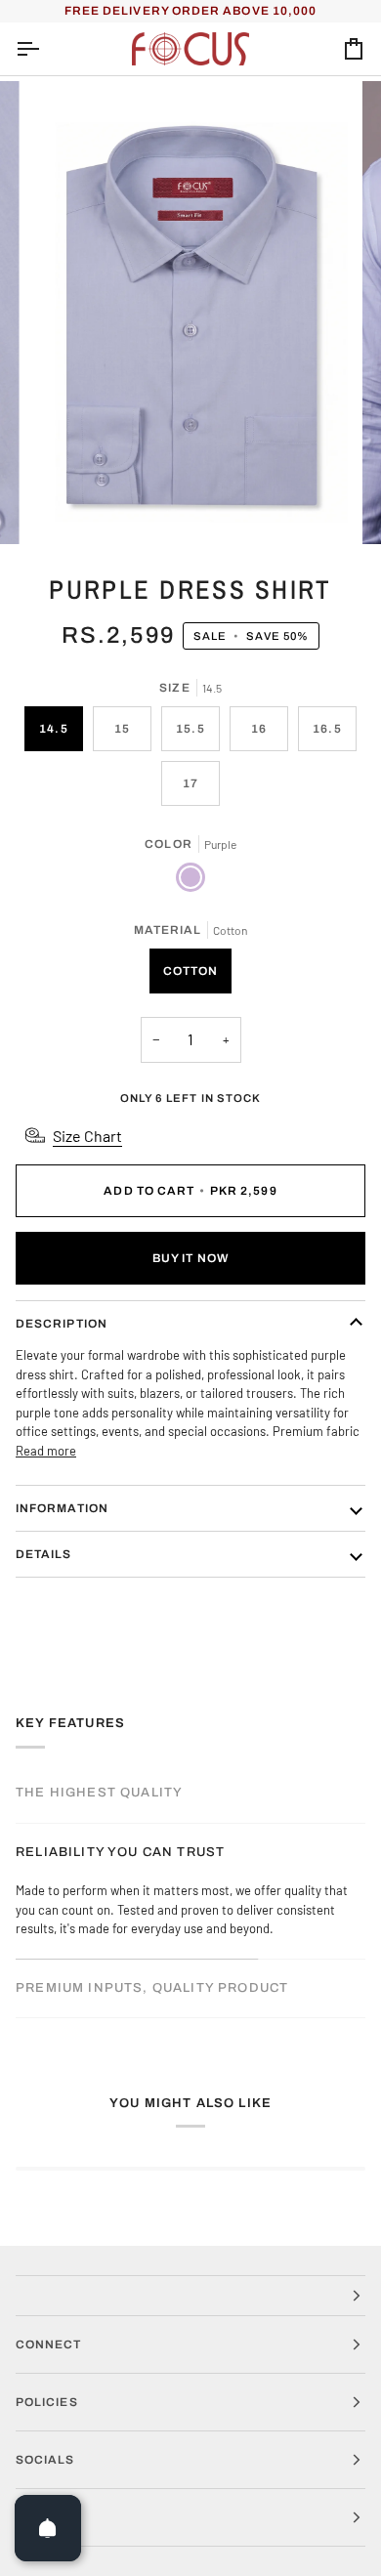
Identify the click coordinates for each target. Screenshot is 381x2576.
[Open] (48, 2528)
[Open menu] (45, 49)
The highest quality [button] (99, 1793)
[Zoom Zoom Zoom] (190, 313)
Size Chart (87, 1136)
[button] (190, 2296)
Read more (46, 1451)
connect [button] (49, 2344)
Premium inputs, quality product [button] (152, 1988)
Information (62, 1508)
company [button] (49, 2517)
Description (62, 1324)
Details (44, 1554)
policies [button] (47, 2402)
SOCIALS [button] (45, 2460)
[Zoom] (65, 507)
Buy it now (190, 1258)
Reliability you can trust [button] (120, 1852)
